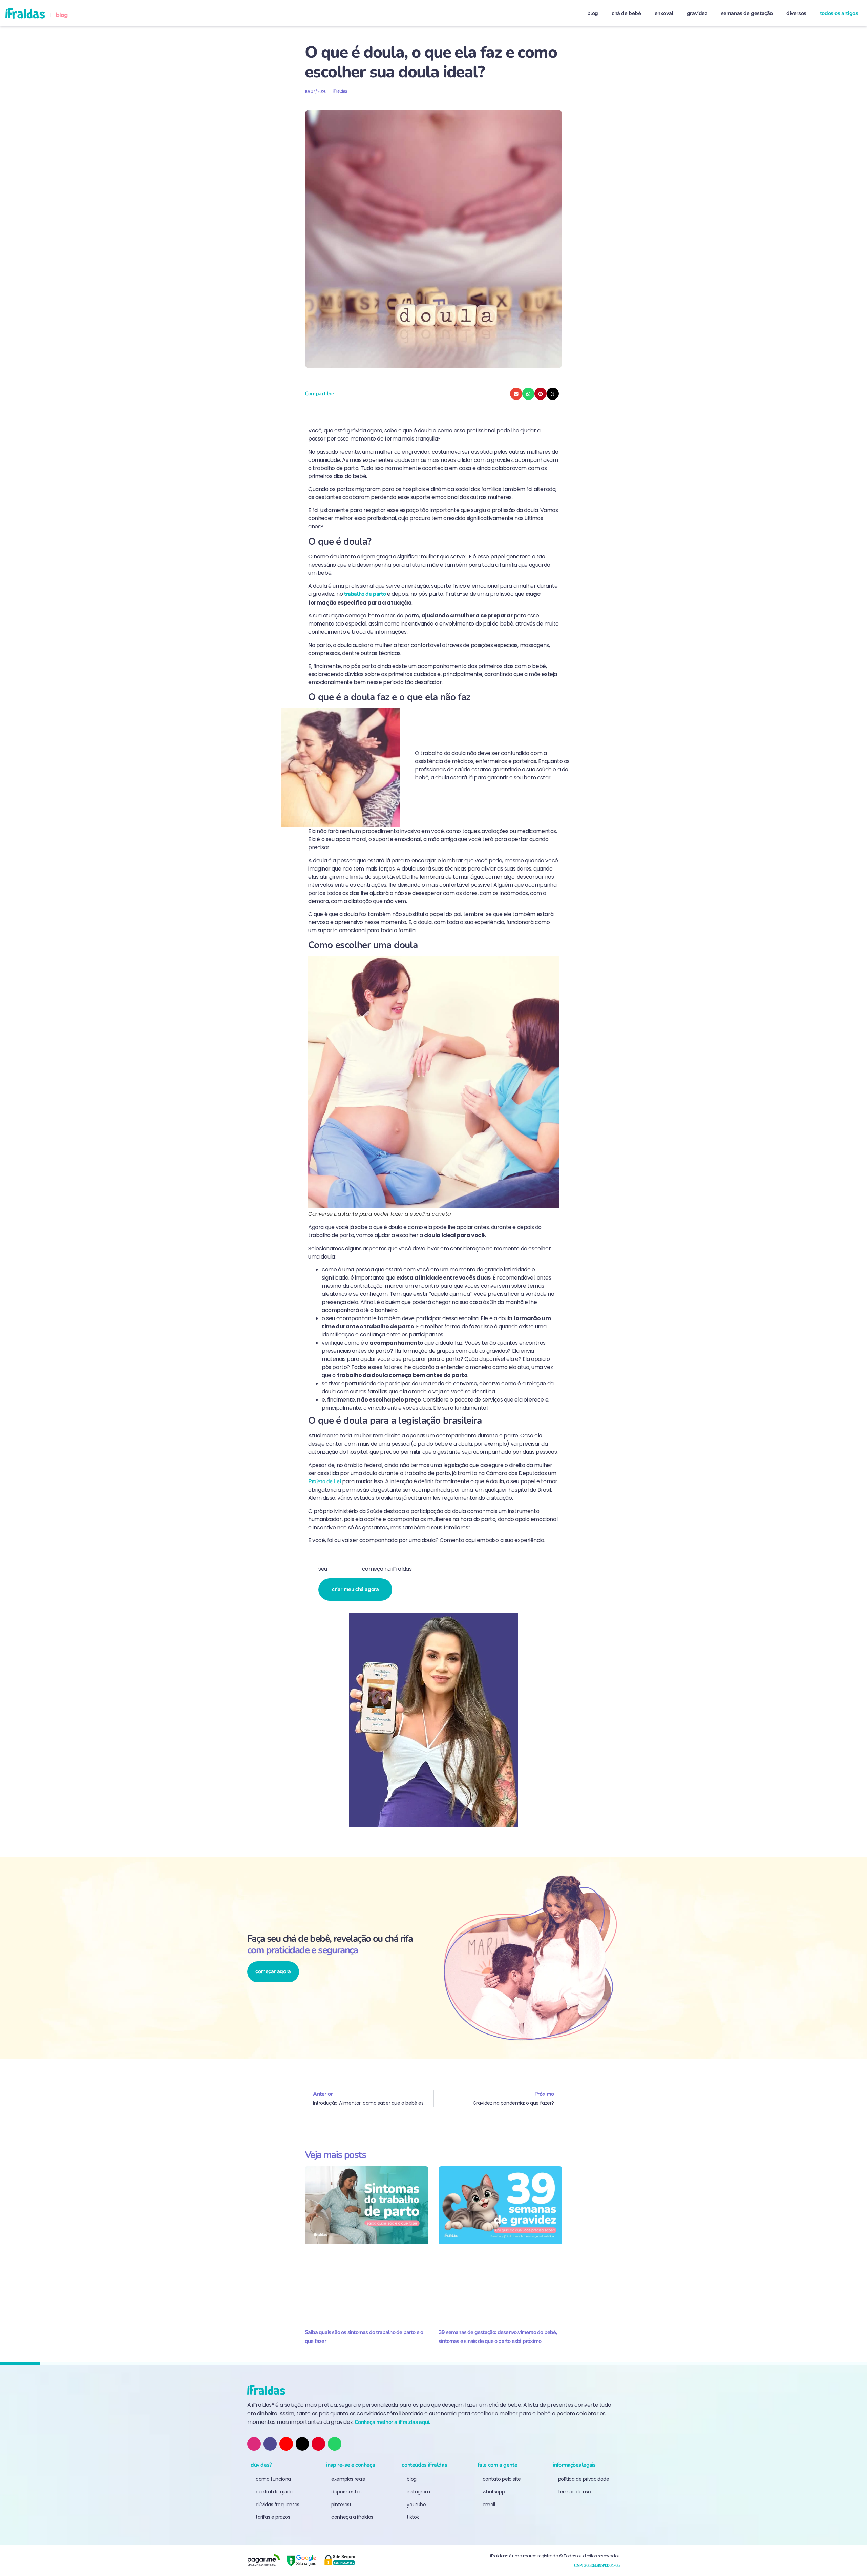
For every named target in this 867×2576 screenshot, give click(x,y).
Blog (593, 13)
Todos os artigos (839, 13)
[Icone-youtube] (286, 2444)
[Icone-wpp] (335, 2444)
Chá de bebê (626, 13)
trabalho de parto (365, 594)
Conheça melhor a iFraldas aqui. (393, 2422)
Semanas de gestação (747, 13)
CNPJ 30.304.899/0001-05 (597, 2565)
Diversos (796, 13)
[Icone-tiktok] (270, 2444)
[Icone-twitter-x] (302, 2444)
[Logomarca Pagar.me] (263, 2560)
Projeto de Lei (324, 1481)
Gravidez (697, 13)
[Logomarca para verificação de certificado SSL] (339, 2560)
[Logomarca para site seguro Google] (301, 2560)
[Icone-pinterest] (318, 2444)
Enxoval (664, 13)
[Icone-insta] (254, 2444)
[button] (516, 394)
